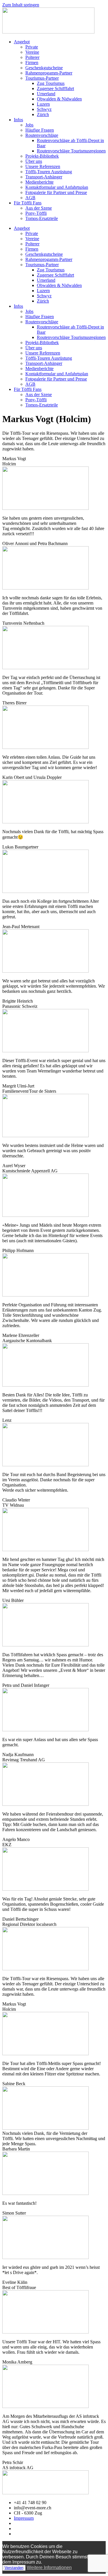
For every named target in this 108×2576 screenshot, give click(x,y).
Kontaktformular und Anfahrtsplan (57, 187)
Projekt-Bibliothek (42, 156)
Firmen (32, 63)
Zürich (43, 114)
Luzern (43, 104)
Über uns (34, 161)
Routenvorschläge (42, 135)
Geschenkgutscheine (44, 68)
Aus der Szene (39, 208)
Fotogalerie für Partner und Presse (56, 192)
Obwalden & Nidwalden (59, 99)
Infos (18, 120)
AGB (30, 198)
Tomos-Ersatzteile (42, 218)
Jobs (29, 125)
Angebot (22, 42)
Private (32, 47)
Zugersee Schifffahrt (55, 88)
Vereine (32, 52)
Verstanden (14, 2568)
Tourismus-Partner (42, 78)
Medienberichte (39, 182)
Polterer (32, 57)
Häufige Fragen (40, 130)
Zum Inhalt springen (21, 5)
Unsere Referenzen (43, 166)
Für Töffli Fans (28, 203)
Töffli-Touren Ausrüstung (49, 172)
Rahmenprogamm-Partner (49, 73)
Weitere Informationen (49, 2567)
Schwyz (44, 109)
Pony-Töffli (36, 213)
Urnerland (46, 94)
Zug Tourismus (51, 83)
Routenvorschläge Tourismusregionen (71, 151)
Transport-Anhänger (44, 177)
